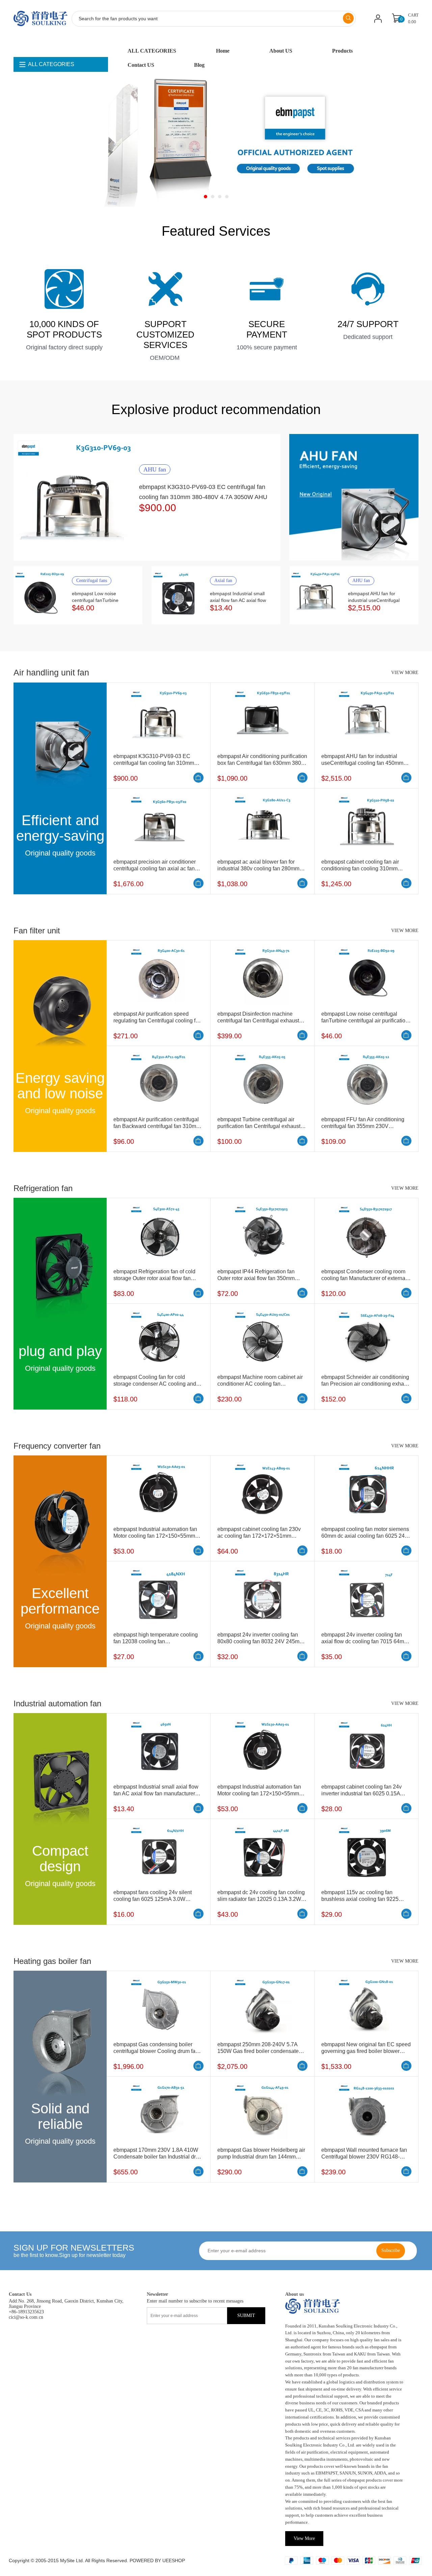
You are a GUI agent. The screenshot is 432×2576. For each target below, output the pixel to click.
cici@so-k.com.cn (26, 2317)
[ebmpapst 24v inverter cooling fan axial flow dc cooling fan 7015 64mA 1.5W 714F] (366, 1596)
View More (304, 2538)
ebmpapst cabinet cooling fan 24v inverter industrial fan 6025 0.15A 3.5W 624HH (361, 1793)
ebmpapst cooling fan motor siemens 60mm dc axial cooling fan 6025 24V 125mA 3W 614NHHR (365, 1536)
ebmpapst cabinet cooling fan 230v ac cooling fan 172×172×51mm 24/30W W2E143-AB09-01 (259, 1536)
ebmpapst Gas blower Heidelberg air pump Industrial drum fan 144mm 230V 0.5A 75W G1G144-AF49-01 (261, 2157)
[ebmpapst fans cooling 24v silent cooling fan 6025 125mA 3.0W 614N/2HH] (158, 1854)
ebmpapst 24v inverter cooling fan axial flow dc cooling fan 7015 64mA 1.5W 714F (364, 1641)
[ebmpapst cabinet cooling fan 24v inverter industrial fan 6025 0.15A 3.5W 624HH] (366, 1748)
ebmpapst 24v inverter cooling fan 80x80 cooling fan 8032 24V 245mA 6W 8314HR (260, 1641)
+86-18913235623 (26, 2312)
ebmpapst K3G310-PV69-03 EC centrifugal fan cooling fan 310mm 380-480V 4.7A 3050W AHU (154, 763)
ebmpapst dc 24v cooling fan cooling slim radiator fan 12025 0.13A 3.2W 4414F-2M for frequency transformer (261, 1899)
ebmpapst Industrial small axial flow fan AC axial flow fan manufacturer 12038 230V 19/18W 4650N (156, 1793)
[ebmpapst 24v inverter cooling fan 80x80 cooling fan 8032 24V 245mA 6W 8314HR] (262, 1596)
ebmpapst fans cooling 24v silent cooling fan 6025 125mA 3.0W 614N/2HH (153, 1899)
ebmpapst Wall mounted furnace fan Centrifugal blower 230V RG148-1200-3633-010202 (364, 2157)
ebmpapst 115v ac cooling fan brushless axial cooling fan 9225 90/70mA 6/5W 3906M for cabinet (361, 1899)
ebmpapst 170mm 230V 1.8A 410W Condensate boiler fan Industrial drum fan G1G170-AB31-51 (158, 2157)
